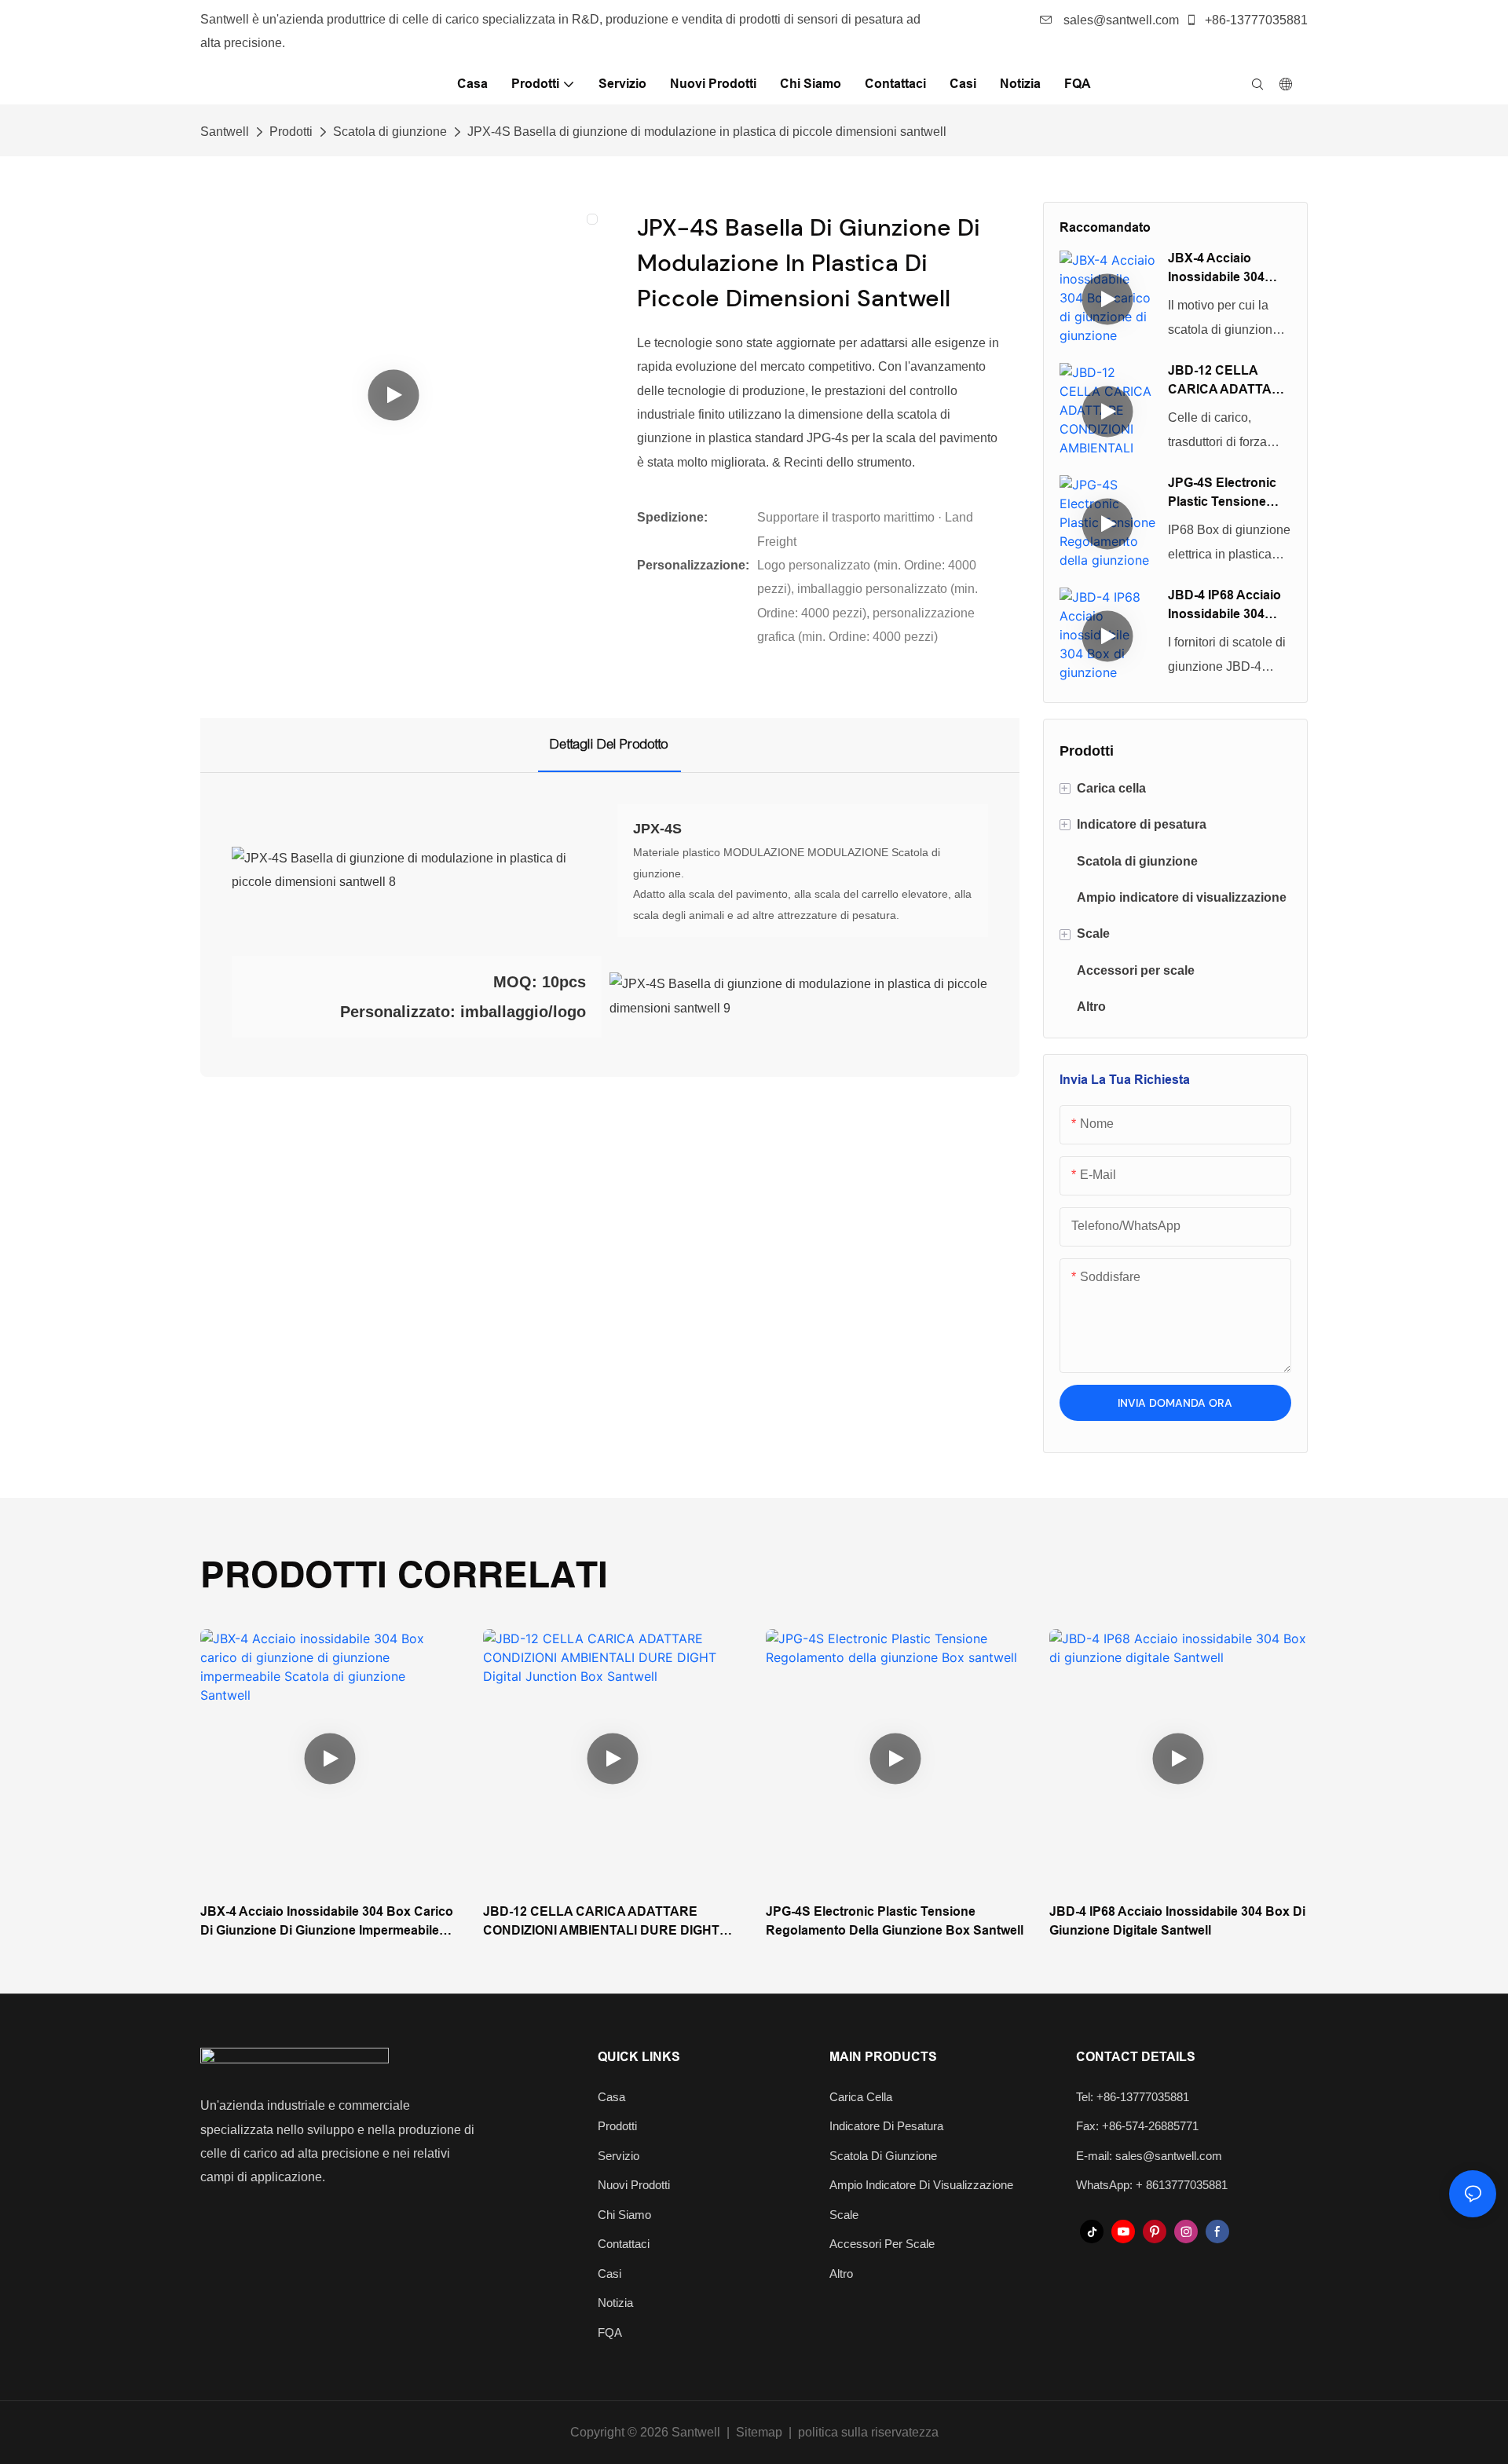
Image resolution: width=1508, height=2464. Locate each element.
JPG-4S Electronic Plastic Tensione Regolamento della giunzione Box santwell (1224, 494)
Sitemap (759, 2432)
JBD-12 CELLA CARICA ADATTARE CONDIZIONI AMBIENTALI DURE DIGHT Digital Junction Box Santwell (1229, 381)
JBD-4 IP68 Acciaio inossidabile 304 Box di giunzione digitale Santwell (1224, 606)
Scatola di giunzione (390, 132)
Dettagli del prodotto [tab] (609, 744)
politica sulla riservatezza (868, 2432)
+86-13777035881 (1255, 20)
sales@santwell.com (1120, 20)
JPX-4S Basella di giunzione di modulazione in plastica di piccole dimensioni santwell (707, 132)
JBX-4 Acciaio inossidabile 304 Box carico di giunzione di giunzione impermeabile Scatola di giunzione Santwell (1225, 269)
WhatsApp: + (1111, 2185)
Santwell (225, 132)
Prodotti (291, 132)
